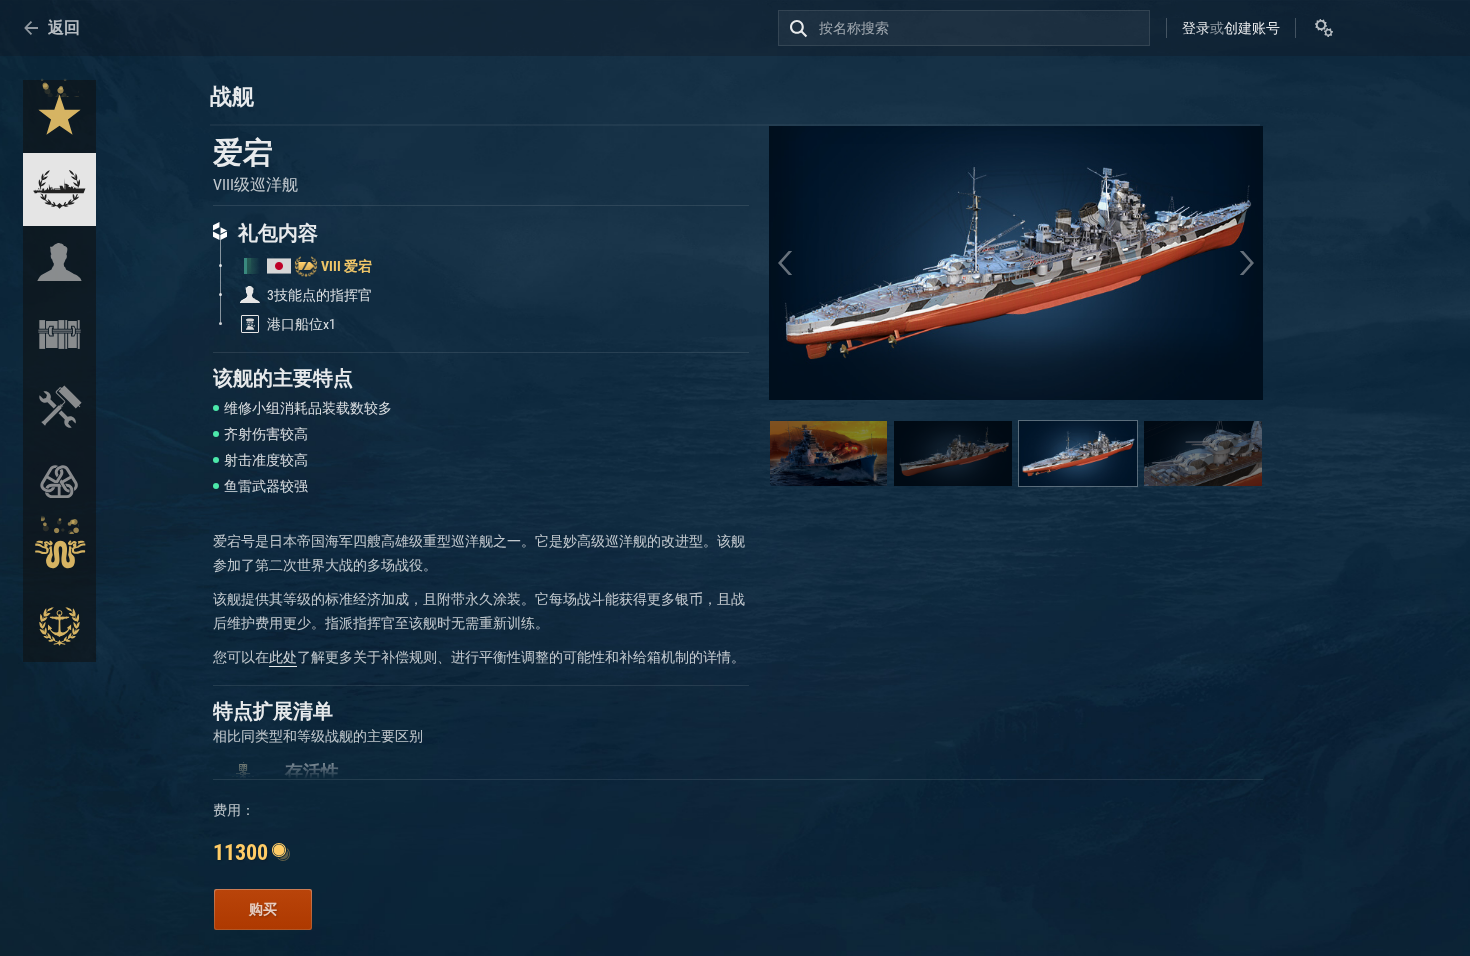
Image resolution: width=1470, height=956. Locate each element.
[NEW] (59, 116)
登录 (1196, 28)
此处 (283, 657)
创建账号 (1252, 28)
